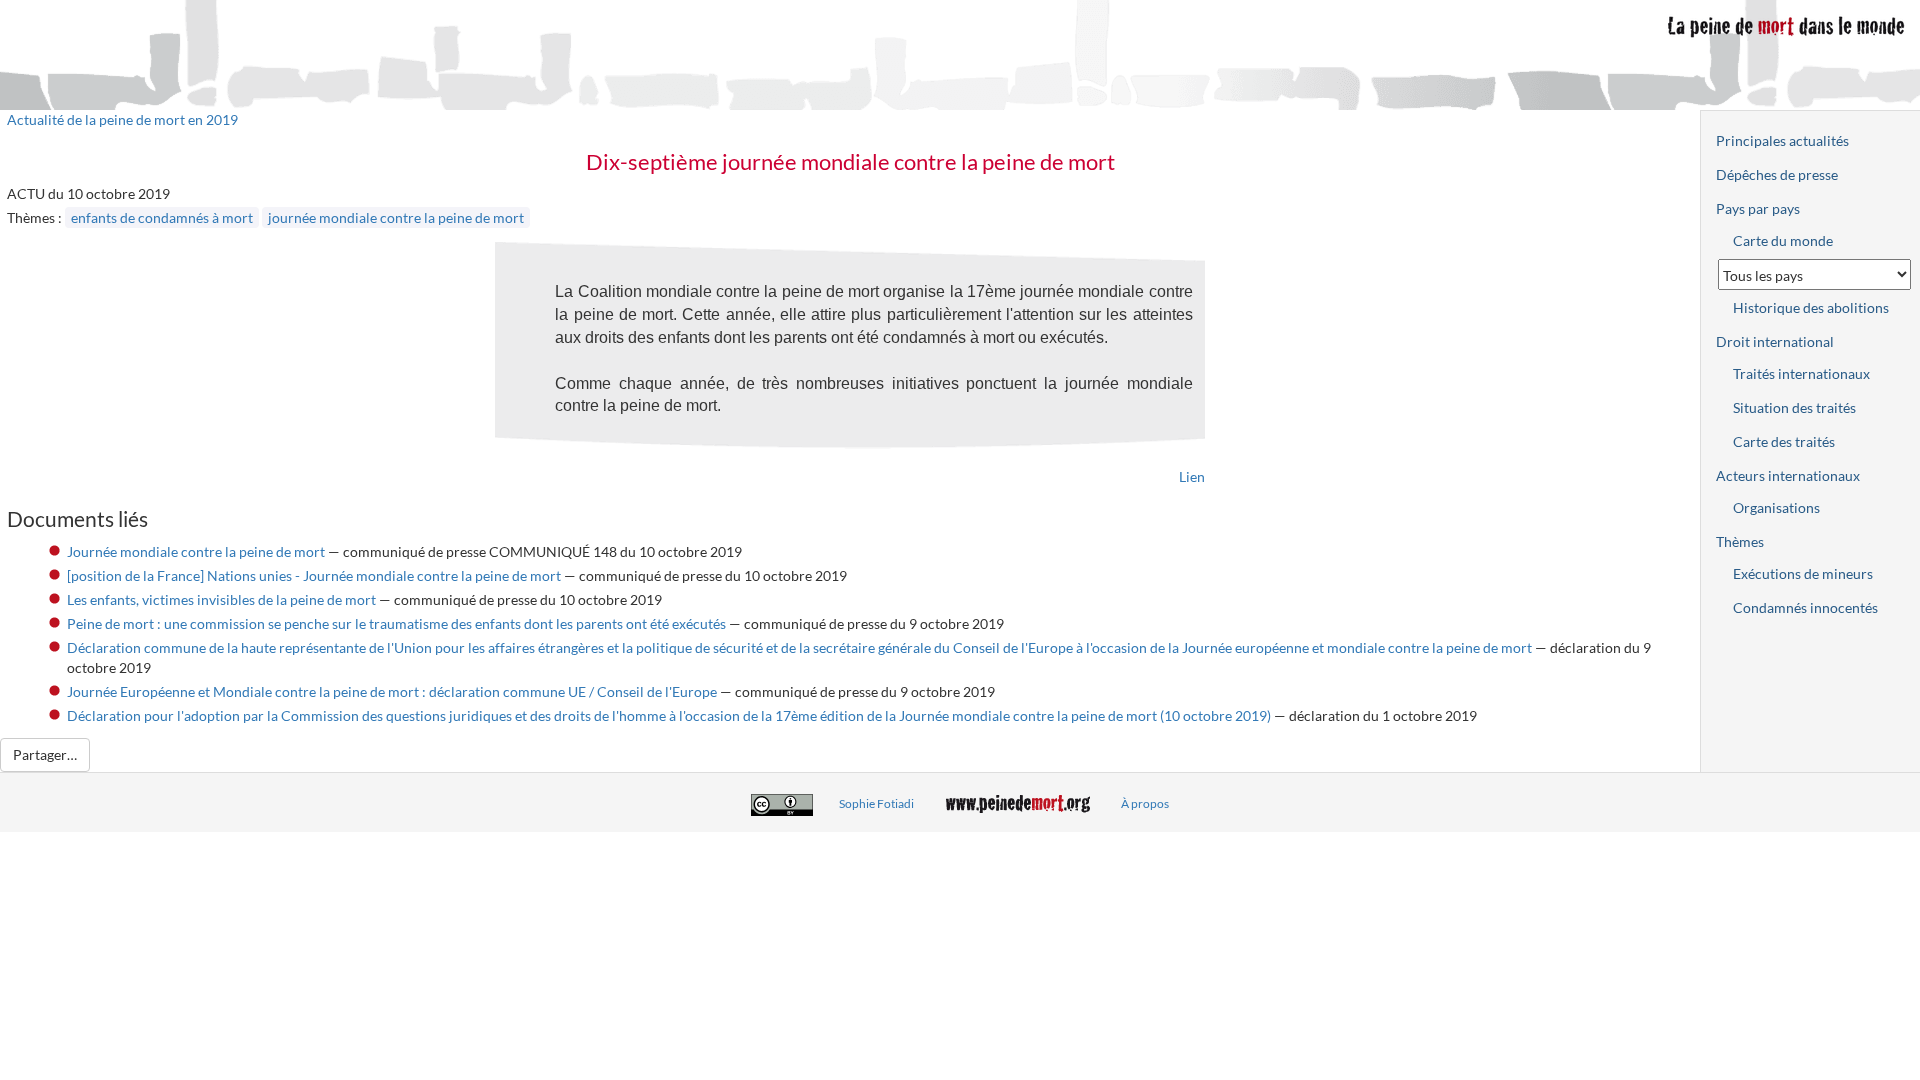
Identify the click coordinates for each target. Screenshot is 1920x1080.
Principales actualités (1782, 140)
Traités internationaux (1801, 373)
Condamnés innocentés (1805, 607)
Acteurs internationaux (1788, 475)
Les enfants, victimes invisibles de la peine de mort (221, 599)
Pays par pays (1758, 208)
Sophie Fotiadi (876, 803)
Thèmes (1740, 541)
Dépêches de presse (1777, 174)
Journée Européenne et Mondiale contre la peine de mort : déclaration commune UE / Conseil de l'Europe (392, 691)
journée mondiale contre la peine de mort (396, 217)
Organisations (1776, 507)
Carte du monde (1783, 240)
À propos (1145, 803)
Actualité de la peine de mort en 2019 (122, 119)
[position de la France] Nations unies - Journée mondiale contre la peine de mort (314, 575)
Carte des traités (1784, 441)
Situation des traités (1794, 407)
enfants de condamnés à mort (162, 217)
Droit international (1775, 341)
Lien (1192, 476)
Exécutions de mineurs (1803, 573)
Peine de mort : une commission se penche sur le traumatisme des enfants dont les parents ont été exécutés (396, 623)
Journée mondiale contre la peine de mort (196, 551)
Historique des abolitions (1811, 307)
